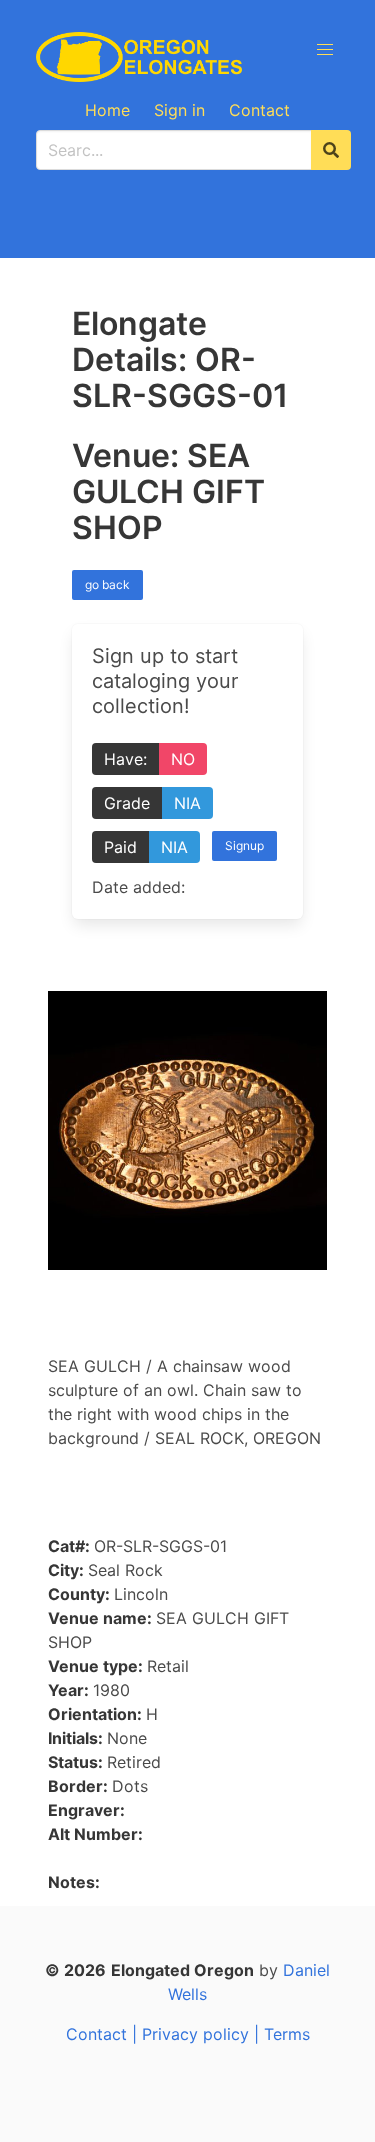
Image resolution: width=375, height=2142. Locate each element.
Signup (244, 845)
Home (107, 110)
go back (107, 584)
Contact (259, 110)
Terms (287, 2034)
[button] (325, 50)
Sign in (179, 110)
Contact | (104, 2034)
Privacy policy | (203, 2034)
